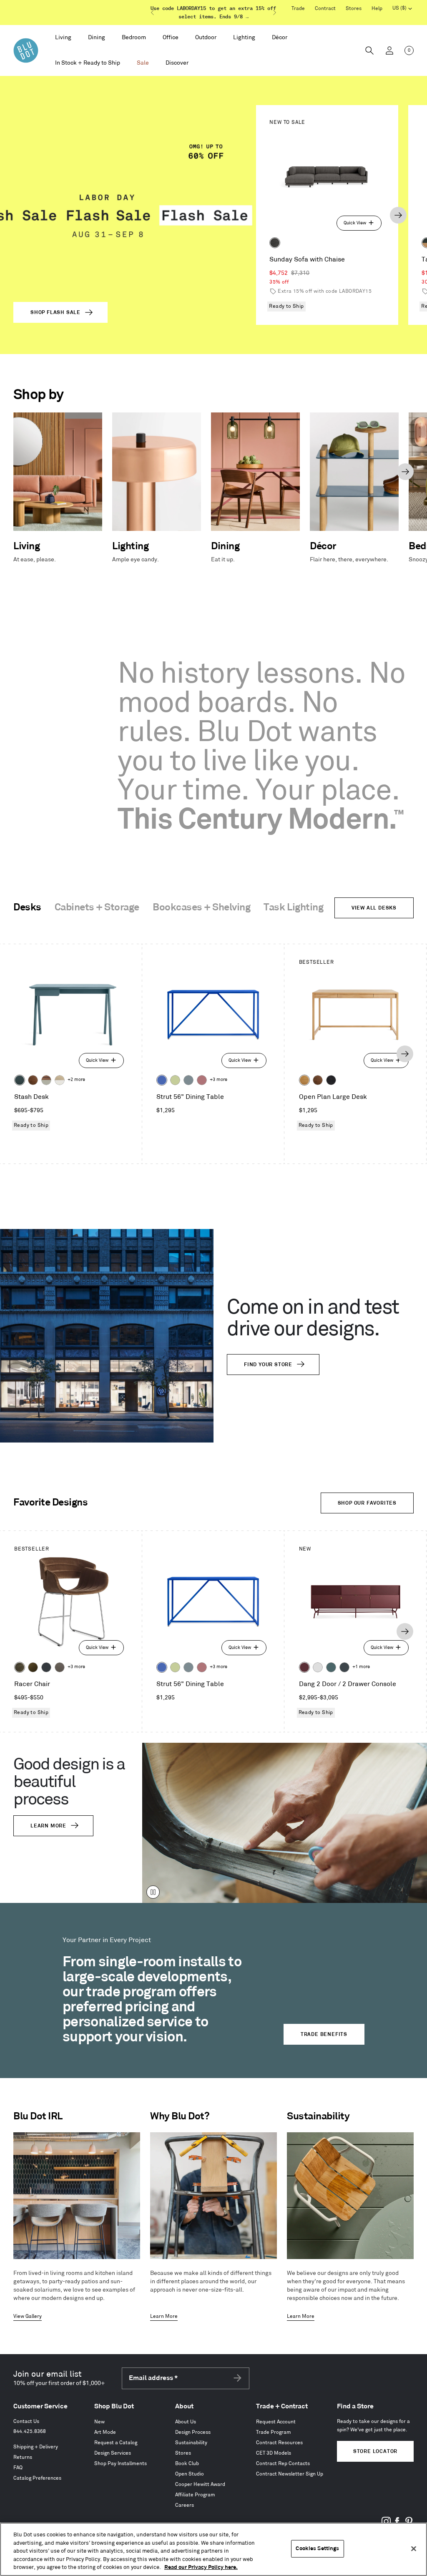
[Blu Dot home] (26, 50)
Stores (354, 9)
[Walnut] (33, 1080)
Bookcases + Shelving (201, 907)
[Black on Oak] (331, 1080)
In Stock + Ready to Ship (88, 63)
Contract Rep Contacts (283, 2464)
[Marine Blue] (331, 1667)
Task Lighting (293, 907)
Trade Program (274, 2432)
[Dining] (97, 38)
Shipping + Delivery (36, 2447)
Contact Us (26, 2421)
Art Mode (105, 2432)
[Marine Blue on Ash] (20, 1080)
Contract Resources (279, 2443)
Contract (325, 9)
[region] (213, 2549)
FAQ (18, 2468)
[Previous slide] (153, 13)
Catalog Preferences (37, 2478)
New (99, 2422)
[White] (318, 1667)
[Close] (414, 2549)
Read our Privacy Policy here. (201, 2567)
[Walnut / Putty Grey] (46, 1080)
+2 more (76, 1080)
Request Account (276, 2422)
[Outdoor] (206, 38)
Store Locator (375, 2452)
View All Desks (374, 908)
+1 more (361, 1667)
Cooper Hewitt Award (200, 2484)
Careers (185, 2505)
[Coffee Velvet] (20, 1667)
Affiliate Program (195, 2495)
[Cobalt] (162, 1080)
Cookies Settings (317, 2548)
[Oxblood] (304, 1667)
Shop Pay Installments (121, 2464)
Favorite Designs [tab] (50, 1503)
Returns (23, 2457)
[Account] (389, 50)
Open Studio (190, 2474)
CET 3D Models (274, 2453)
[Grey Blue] (188, 1080)
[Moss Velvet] (33, 1667)
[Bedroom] (134, 38)
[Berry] (202, 1080)
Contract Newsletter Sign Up (290, 2474)
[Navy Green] (344, 1667)
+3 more (219, 1080)
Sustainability (191, 2443)
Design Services (113, 2453)
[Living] (63, 38)
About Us (186, 2422)
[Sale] (143, 63)
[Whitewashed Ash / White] (60, 1080)
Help (377, 9)
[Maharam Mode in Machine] (46, 1667)
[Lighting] (244, 38)
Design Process (193, 2432)
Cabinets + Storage (97, 907)
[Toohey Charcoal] (60, 1667)
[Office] (171, 38)
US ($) (402, 9)
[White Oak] (304, 1080)
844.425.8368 (30, 2431)
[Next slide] (274, 13)
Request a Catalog (116, 2443)
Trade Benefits (324, 2034)
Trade (298, 9)
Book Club (187, 2464)
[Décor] (280, 38)
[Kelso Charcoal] (275, 243)
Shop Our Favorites (367, 1503)
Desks (27, 907)
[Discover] (177, 63)
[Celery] (175, 1080)
